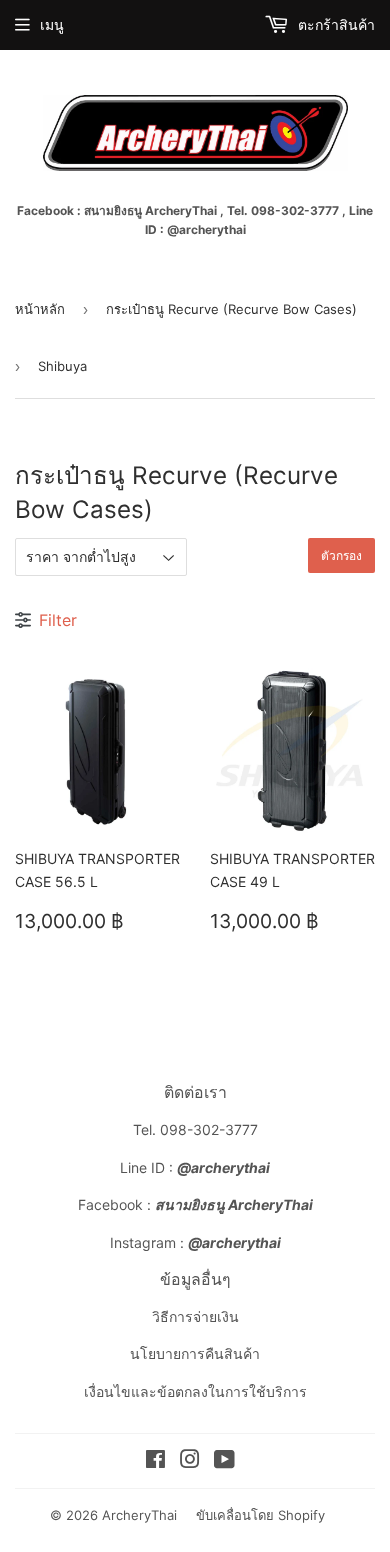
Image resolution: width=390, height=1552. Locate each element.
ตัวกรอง (341, 555)
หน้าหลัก (40, 309)
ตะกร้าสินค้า (334, 24)
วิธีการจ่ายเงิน (195, 1316)
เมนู (52, 24)
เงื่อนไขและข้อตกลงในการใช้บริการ (195, 1391)
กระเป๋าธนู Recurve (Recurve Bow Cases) (231, 309)
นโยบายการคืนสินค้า (195, 1353)
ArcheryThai (139, 1515)
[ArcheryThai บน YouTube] (224, 1461)
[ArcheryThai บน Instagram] (190, 1461)
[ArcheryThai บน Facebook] (155, 1461)
